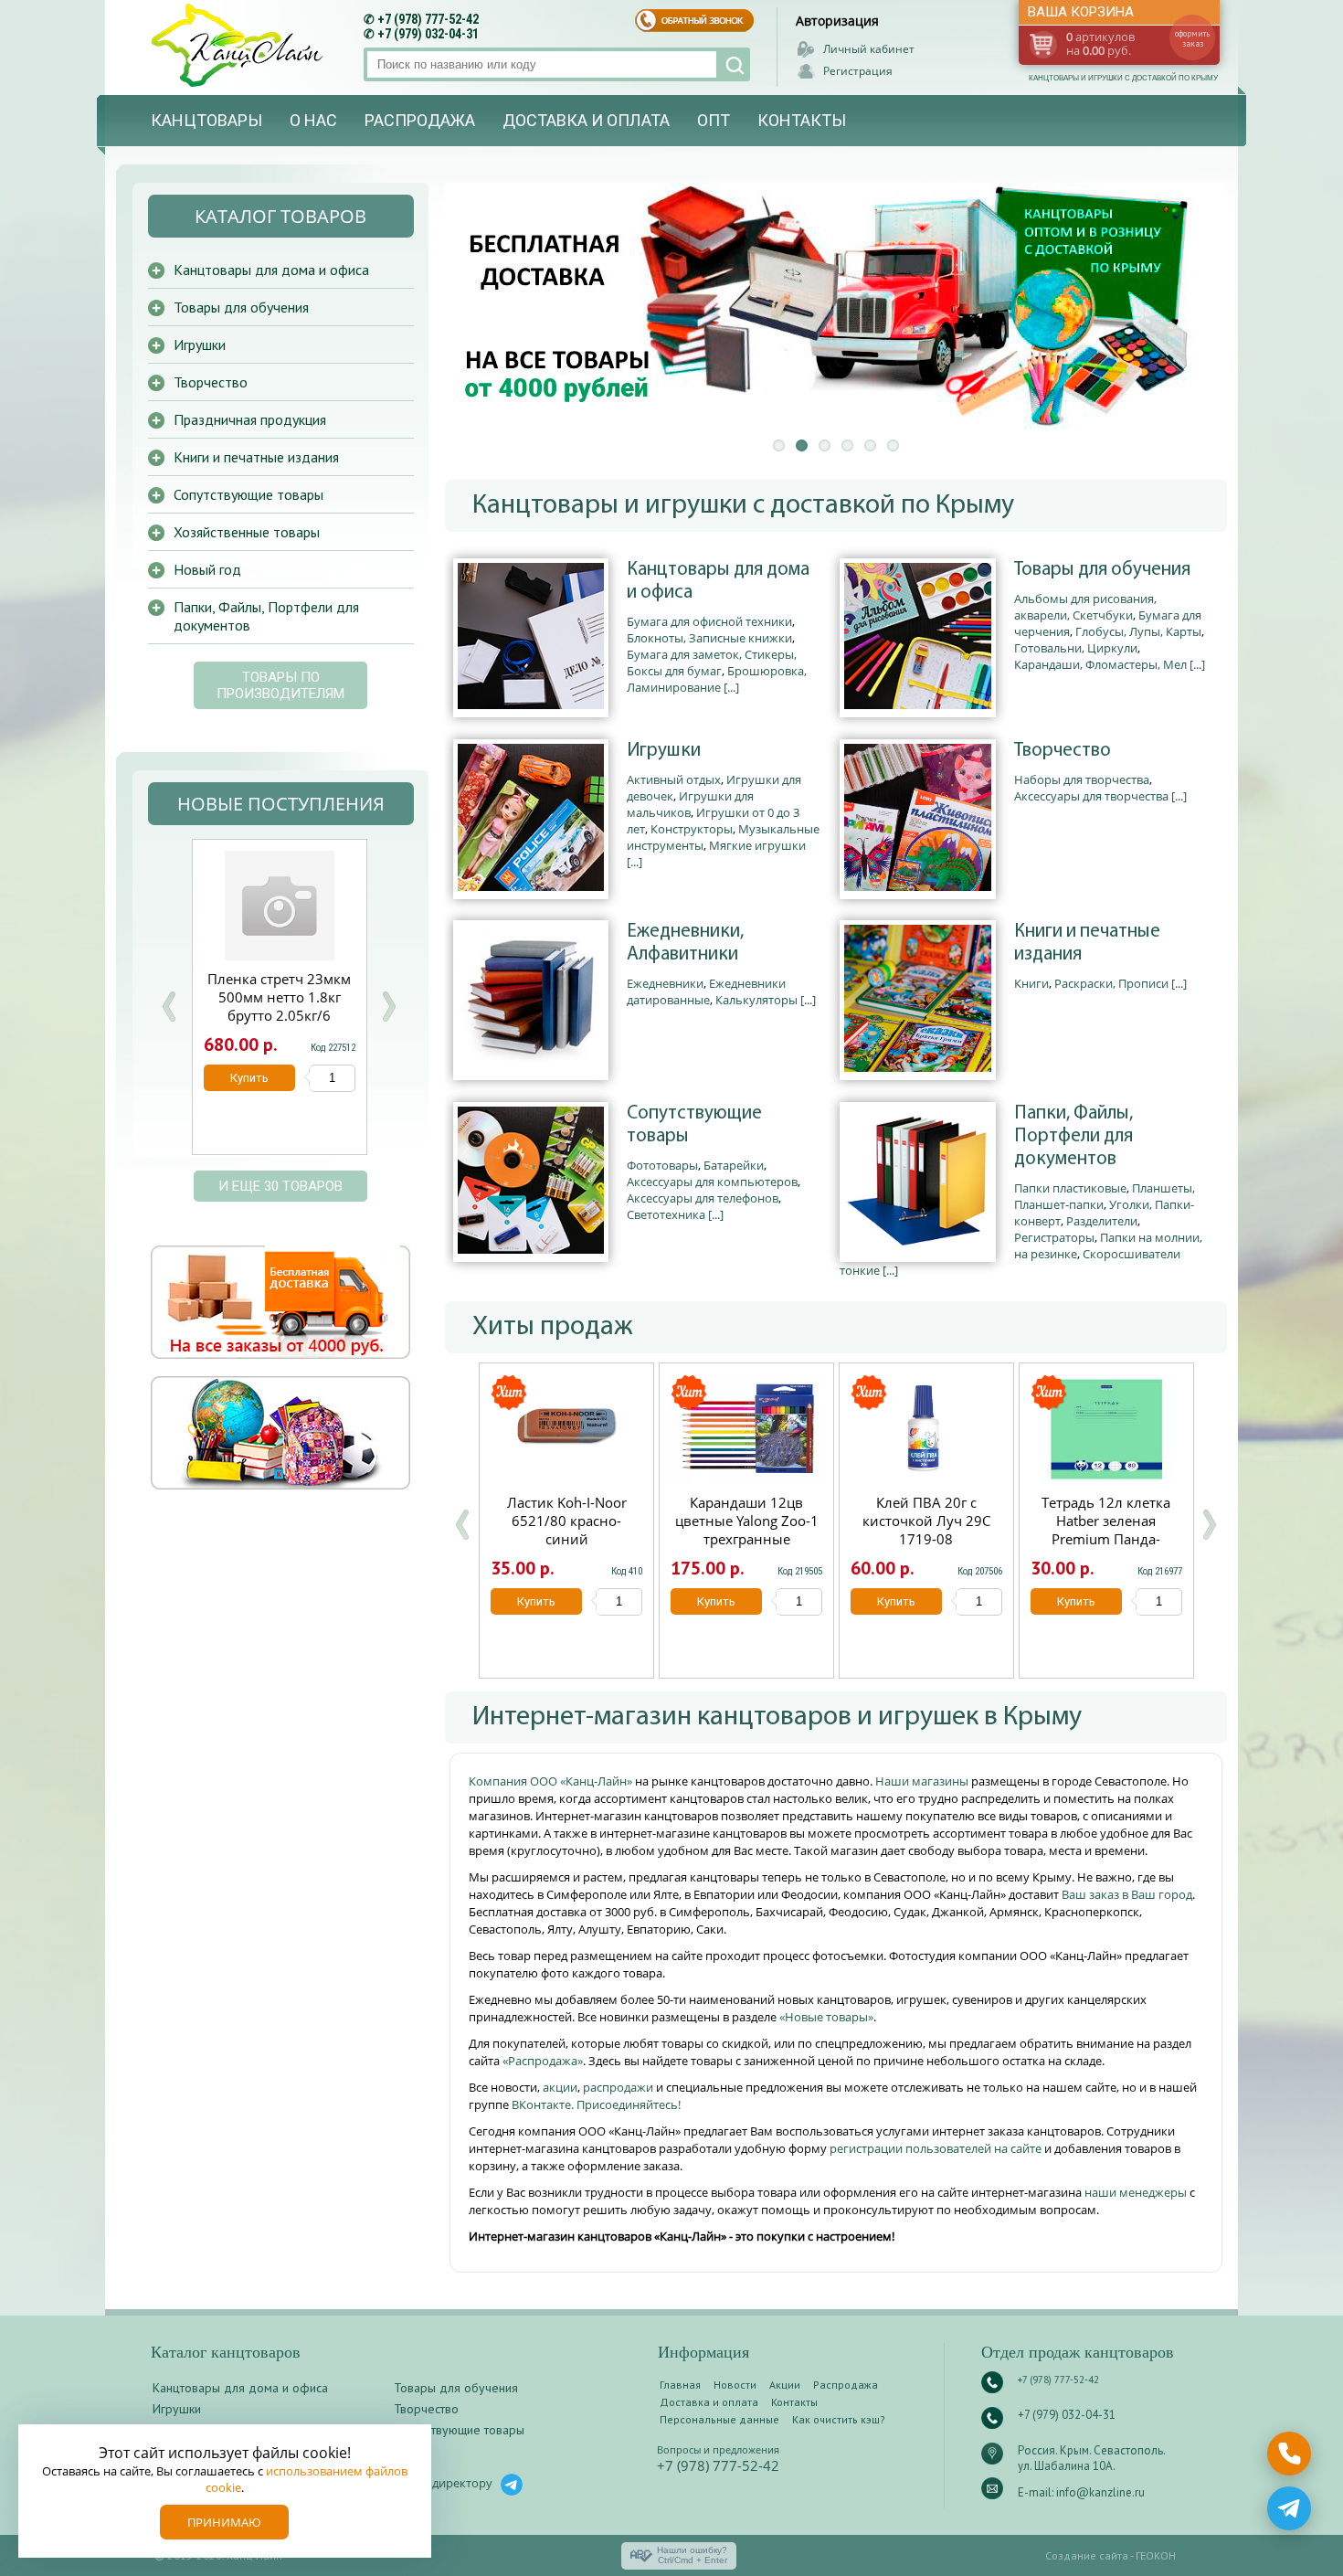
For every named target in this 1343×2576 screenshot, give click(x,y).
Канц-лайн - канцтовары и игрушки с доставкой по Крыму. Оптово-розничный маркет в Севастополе (239, 45)
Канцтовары (206, 120)
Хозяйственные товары (247, 532)
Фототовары (662, 1165)
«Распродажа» (543, 2061)
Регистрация (858, 71)
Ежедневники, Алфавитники (685, 943)
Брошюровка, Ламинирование (717, 679)
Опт (714, 120)
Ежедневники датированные (706, 991)
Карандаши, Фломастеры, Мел (1100, 664)
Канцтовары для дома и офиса (718, 581)
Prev (169, 1007)
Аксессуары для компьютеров (712, 1182)
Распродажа (420, 120)
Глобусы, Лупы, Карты (1138, 631)
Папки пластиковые (1070, 1188)
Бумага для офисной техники (709, 621)
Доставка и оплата (586, 120)
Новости (735, 2385)
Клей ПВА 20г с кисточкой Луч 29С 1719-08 (926, 1521)
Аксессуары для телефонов (703, 1198)
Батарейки (734, 1165)
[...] (731, 687)
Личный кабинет (869, 49)
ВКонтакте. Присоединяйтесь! (596, 2104)
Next (388, 1007)
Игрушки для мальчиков (690, 804)
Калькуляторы (756, 1000)
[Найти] (733, 64)
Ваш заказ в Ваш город (1127, 1894)
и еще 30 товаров (280, 1186)
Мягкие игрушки (757, 845)
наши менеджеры (1137, 2192)
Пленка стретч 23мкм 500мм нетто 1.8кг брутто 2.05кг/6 (279, 997)
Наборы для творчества (1082, 779)
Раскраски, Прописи (1111, 983)
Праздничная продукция (250, 419)
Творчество (1063, 751)
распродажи (618, 2087)
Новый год (207, 569)
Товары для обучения (1102, 570)
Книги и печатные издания (1087, 943)
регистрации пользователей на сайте (936, 2148)
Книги (1031, 983)
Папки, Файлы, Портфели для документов (1073, 1136)
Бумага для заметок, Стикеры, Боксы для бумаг (712, 663)
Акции (785, 2385)
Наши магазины (923, 1781)
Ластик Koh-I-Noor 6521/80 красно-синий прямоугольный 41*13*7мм (567, 1539)
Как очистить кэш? (839, 2419)
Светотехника (666, 1214)
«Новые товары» (826, 2017)
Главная (680, 2385)
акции (560, 2087)
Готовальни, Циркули (1076, 648)
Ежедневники (665, 983)
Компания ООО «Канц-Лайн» (552, 1781)
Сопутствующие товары (694, 1125)
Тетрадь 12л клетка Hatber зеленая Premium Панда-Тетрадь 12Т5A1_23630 (1106, 1539)
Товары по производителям (280, 685)
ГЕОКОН (1156, 2555)
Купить (536, 1601)
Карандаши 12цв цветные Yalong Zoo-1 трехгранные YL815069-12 (747, 1530)
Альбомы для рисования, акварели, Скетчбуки (1085, 607)
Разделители (1102, 1221)
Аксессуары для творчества (1091, 796)
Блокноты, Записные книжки (709, 638)
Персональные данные (719, 2419)
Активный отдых (674, 779)
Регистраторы (1054, 1237)
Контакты (802, 120)
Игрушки (664, 751)
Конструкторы (692, 829)
